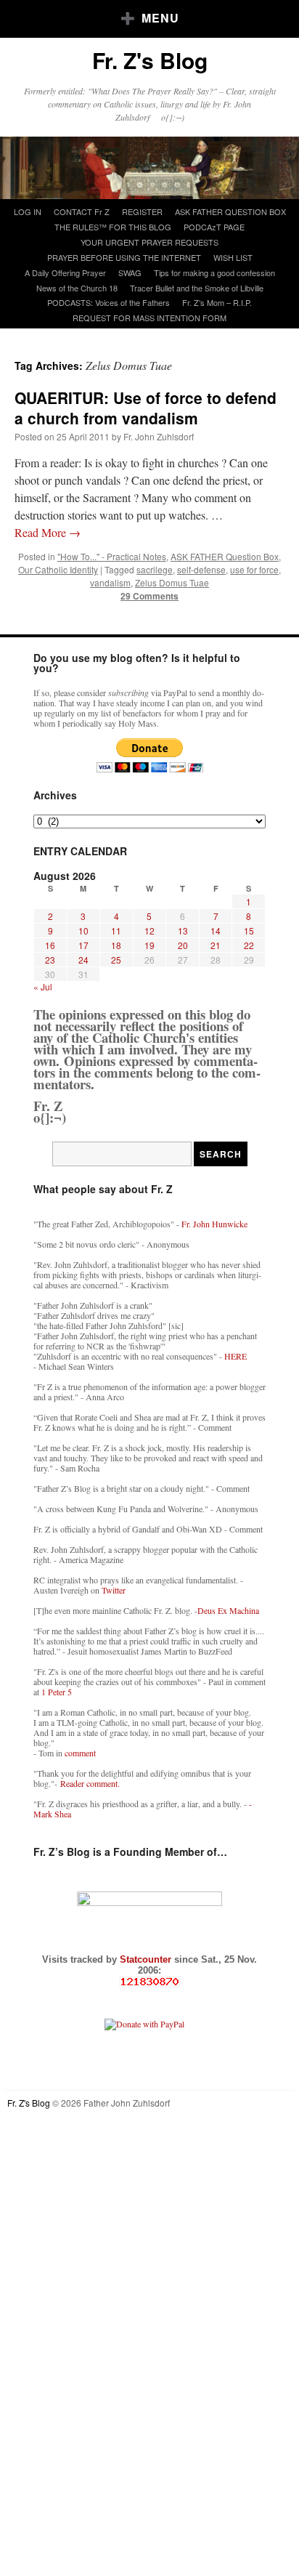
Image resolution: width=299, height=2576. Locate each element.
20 (183, 945)
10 (83, 930)
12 (149, 930)
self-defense (201, 569)
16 (50, 945)
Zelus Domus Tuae (172, 582)
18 (116, 945)
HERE (235, 1356)
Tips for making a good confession (214, 272)
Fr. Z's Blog (150, 60)
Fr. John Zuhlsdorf (159, 436)
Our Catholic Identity (58, 569)
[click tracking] (149, 1982)
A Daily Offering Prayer (65, 272)
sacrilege (155, 569)
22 (249, 945)
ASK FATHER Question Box (225, 556)
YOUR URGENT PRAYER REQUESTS (149, 242)
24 (83, 960)
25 (116, 960)
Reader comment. (90, 1783)
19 (149, 945)
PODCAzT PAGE (214, 227)
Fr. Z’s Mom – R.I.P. (217, 302)
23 (50, 960)
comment (80, 1753)
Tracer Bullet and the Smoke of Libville (197, 288)
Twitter (114, 1590)
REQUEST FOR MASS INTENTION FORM (149, 318)
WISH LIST (233, 257)
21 (216, 945)
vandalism (110, 582)
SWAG (130, 272)
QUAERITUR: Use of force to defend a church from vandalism (146, 407)
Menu (160, 18)
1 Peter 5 (57, 1692)
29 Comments (149, 596)
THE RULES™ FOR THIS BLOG (113, 227)
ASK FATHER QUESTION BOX (230, 211)
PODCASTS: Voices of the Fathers (108, 302)
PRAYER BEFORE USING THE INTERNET (124, 257)
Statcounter (147, 1959)
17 (83, 945)
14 (216, 930)
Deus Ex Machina (228, 1610)
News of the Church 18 (77, 288)
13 (183, 930)
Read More (48, 532)
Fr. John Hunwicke (214, 1224)
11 (116, 930)
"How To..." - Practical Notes (112, 556)
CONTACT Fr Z (82, 211)
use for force (254, 569)
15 (249, 930)
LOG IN (28, 211)
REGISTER (142, 211)
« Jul (43, 986)
